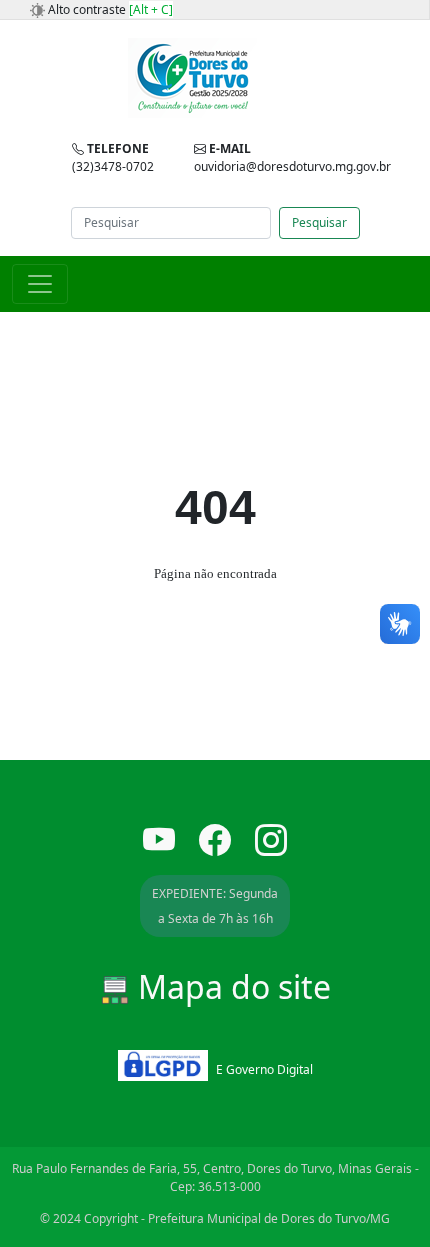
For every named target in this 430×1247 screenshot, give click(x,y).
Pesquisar (319, 222)
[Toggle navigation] (40, 284)
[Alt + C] (151, 9)
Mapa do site (230, 986)
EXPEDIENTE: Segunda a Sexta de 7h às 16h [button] (215, 906)
